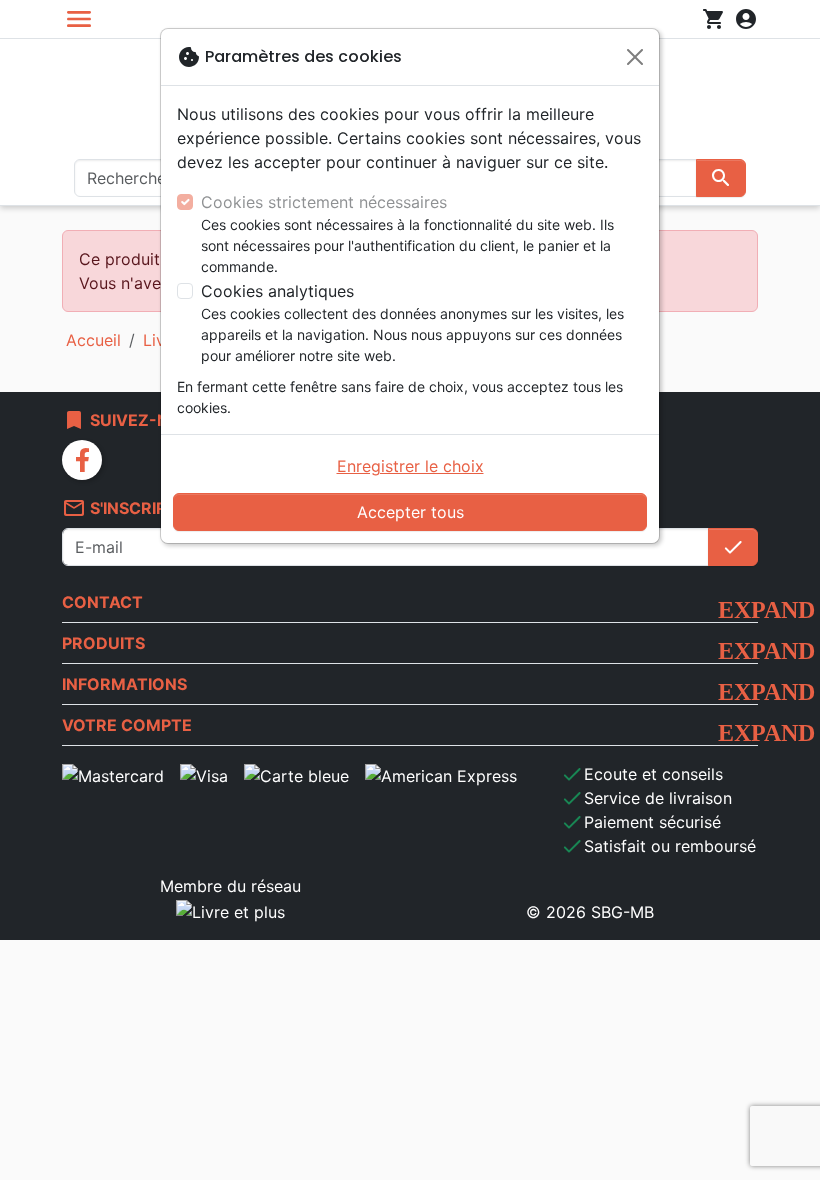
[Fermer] (635, 57)
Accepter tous (410, 512)
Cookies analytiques (277, 291)
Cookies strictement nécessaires (324, 202)
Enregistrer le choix (410, 466)
